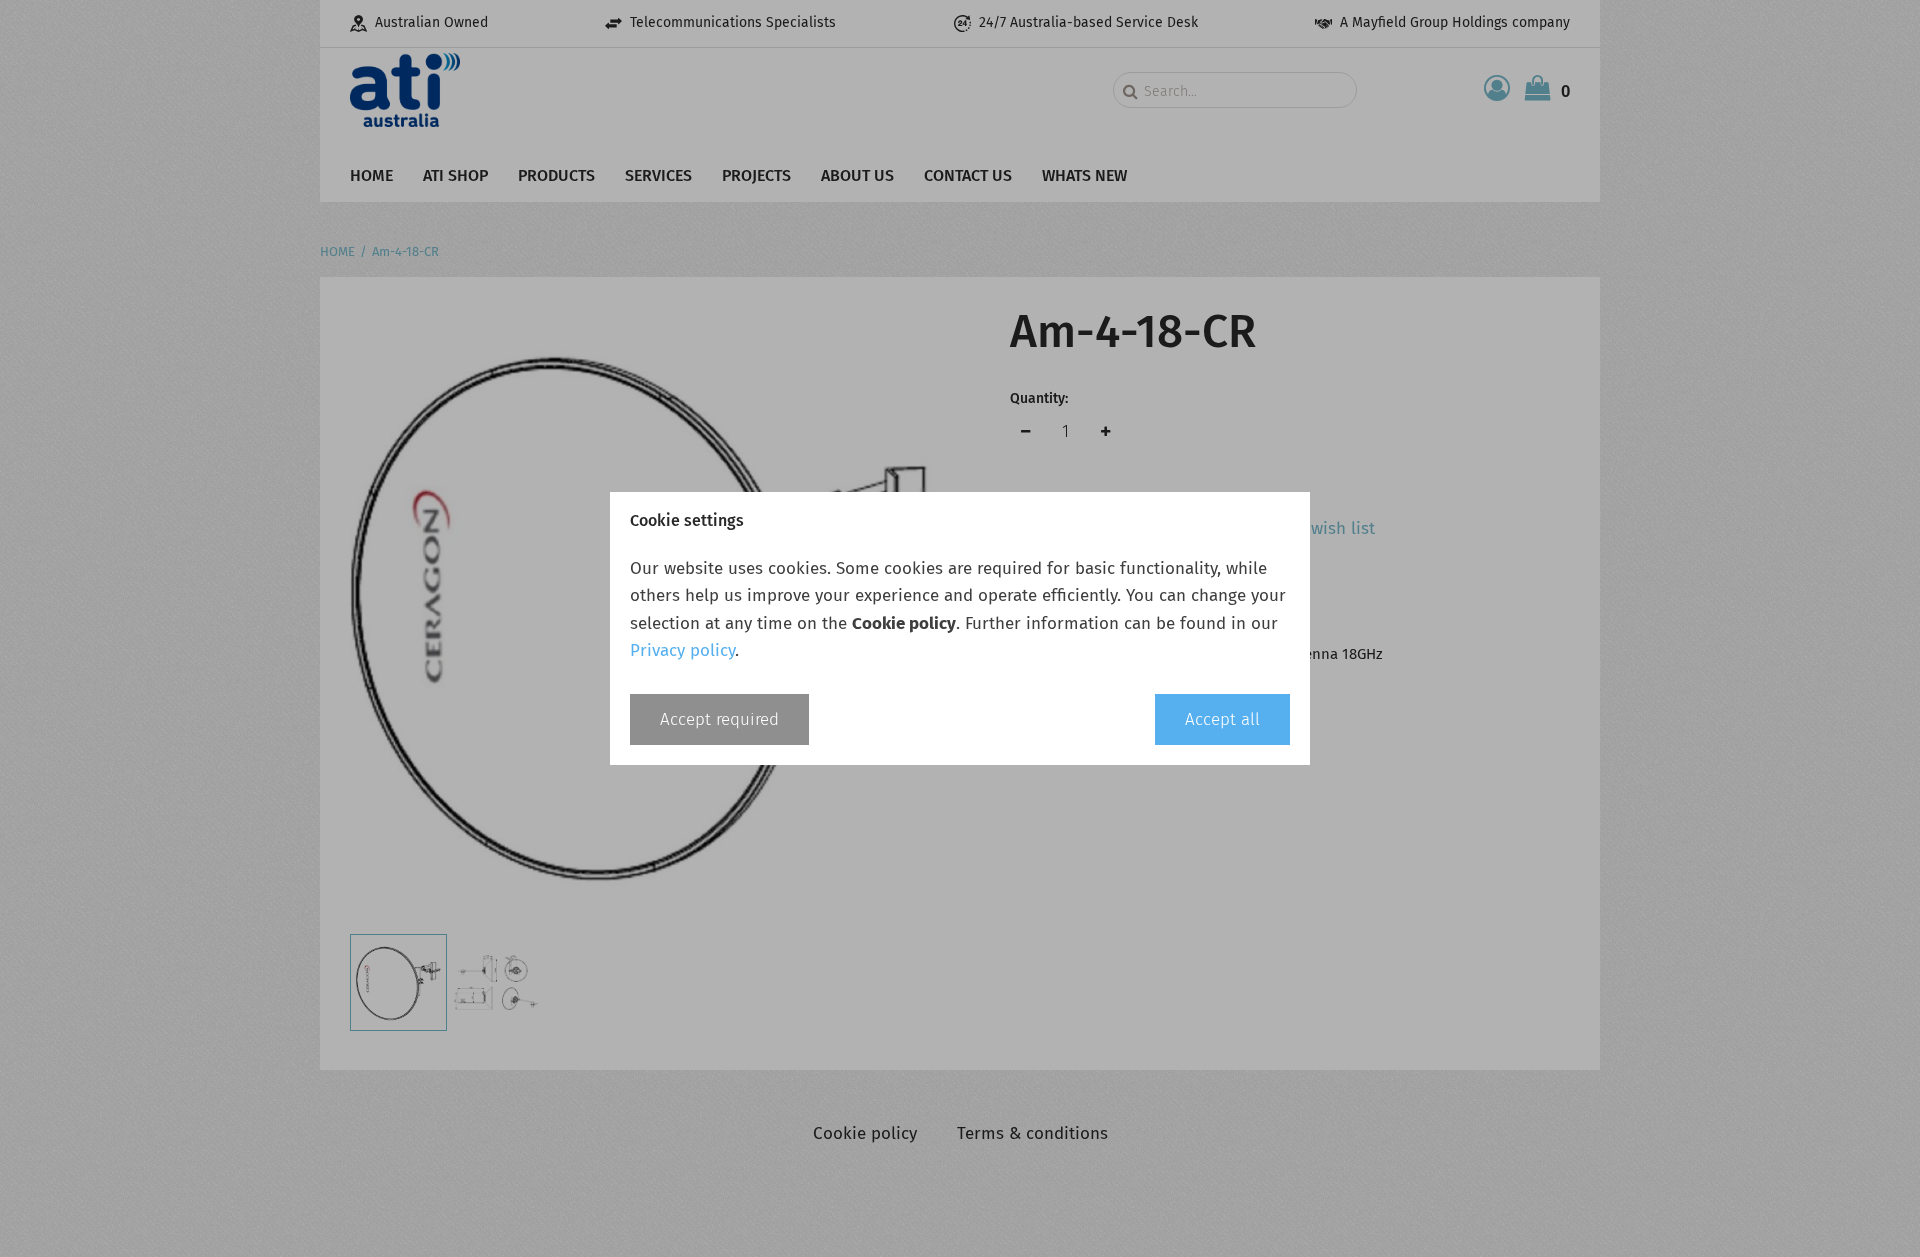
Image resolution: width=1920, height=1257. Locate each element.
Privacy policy (682, 650)
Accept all (1222, 719)
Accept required (719, 719)
